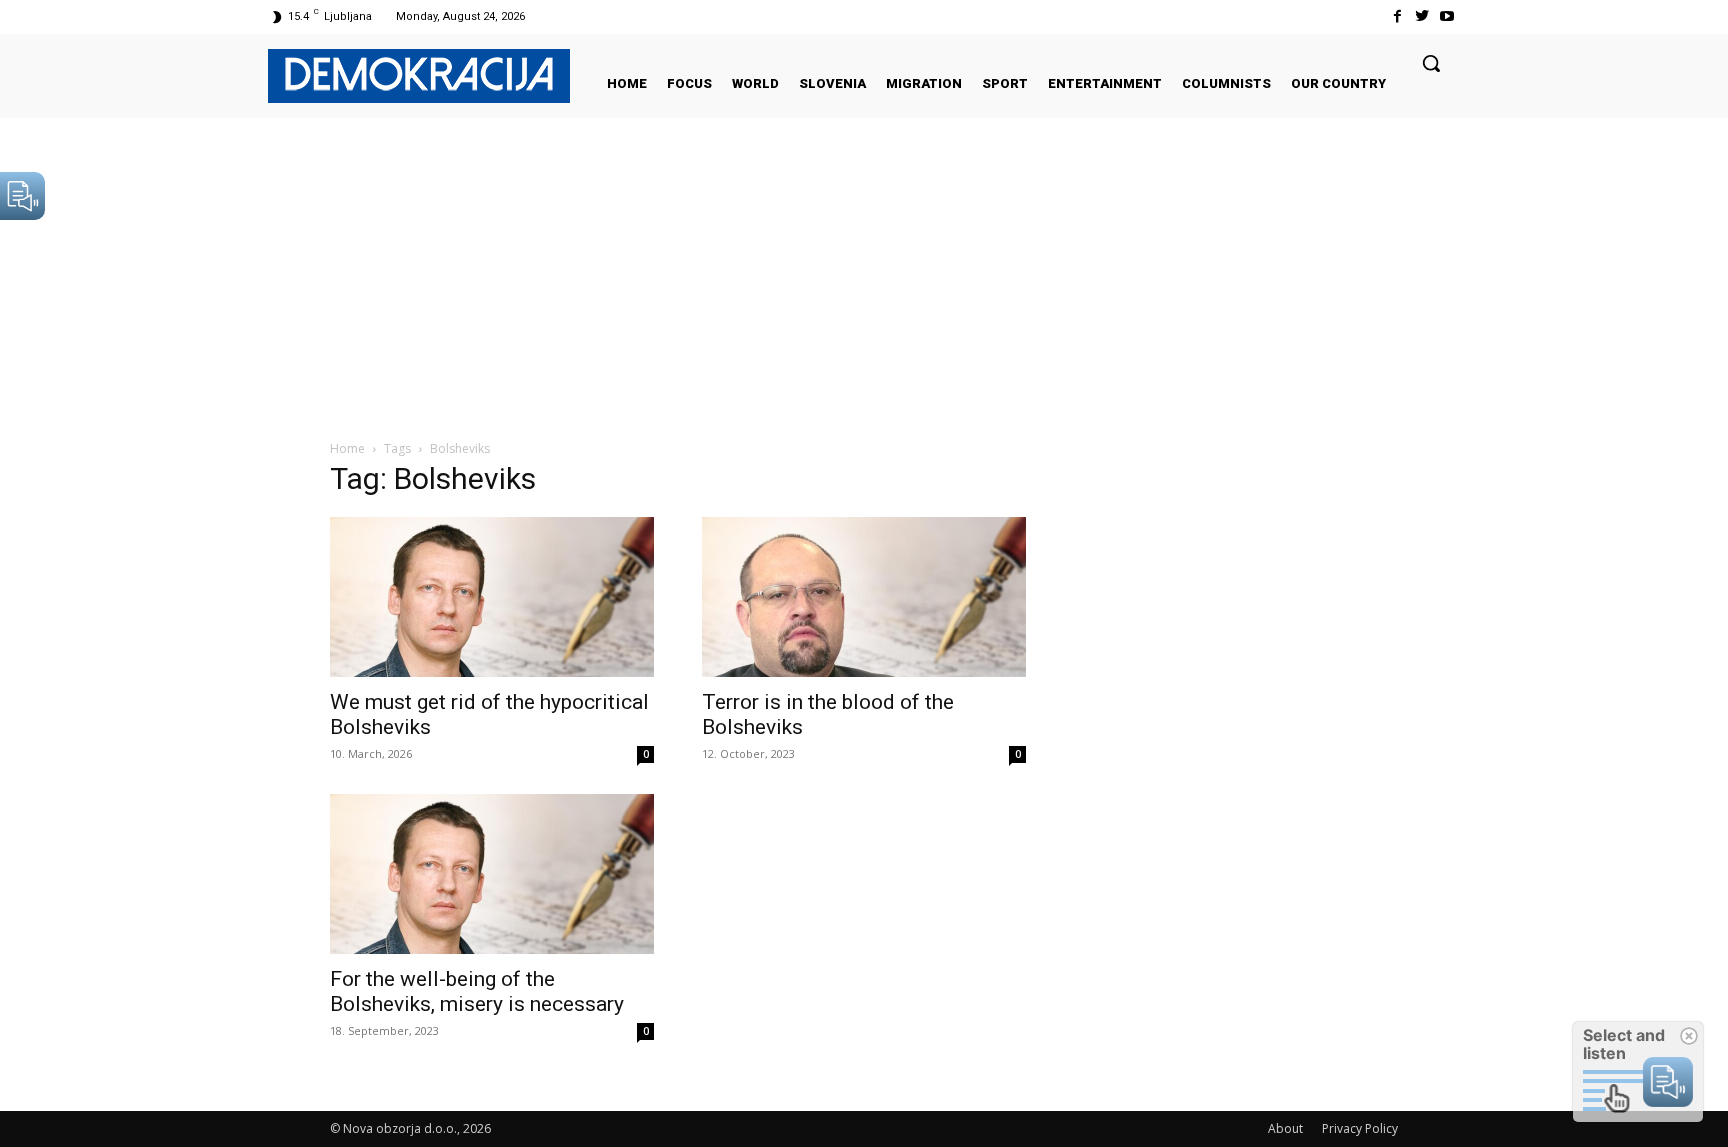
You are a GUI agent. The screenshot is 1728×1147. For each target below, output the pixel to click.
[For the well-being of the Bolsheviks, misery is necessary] (492, 874)
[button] (1431, 63)
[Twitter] (1422, 16)
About (1285, 1128)
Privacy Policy (1360, 1128)
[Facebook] (1396, 16)
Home (347, 448)
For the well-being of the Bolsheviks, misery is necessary (477, 991)
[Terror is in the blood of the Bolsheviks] (864, 597)
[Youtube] (1447, 16)
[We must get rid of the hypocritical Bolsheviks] (492, 597)
